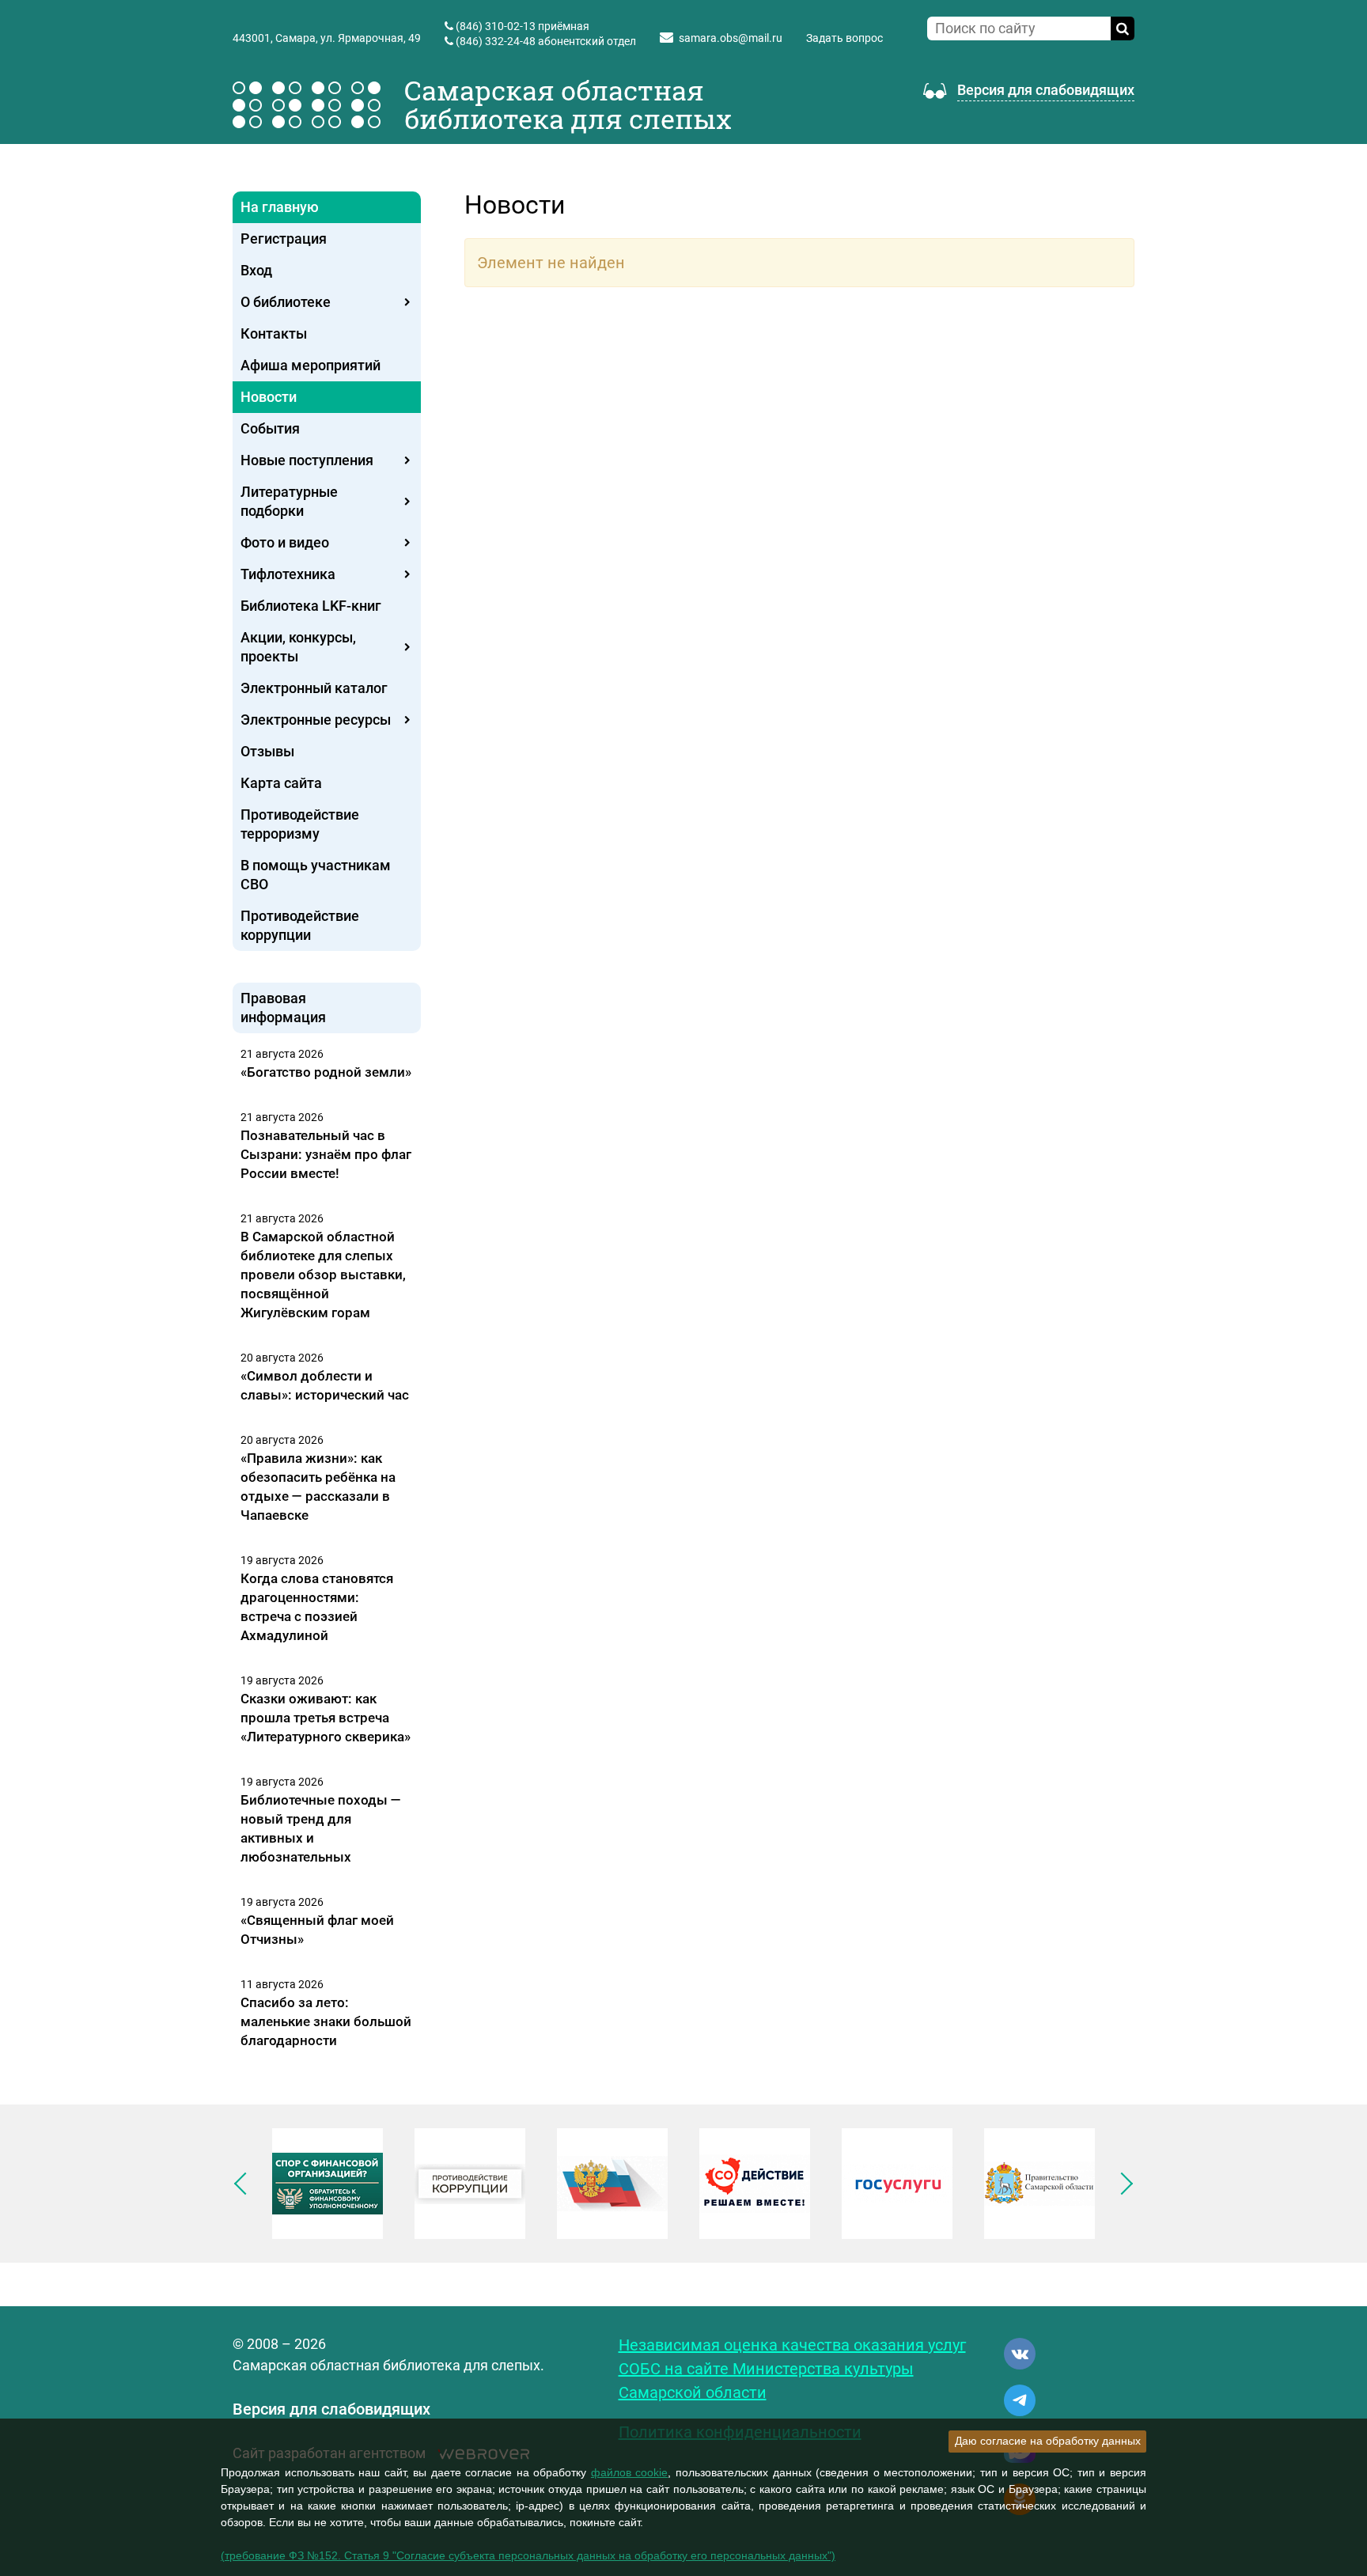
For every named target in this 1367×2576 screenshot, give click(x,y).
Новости (269, 397)
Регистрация (284, 239)
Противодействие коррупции (300, 925)
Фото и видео (285, 542)
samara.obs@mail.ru (731, 38)
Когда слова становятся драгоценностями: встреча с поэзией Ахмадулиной (317, 1607)
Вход (256, 270)
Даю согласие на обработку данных (1048, 2441)
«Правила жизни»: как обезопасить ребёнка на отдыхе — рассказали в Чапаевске (318, 1487)
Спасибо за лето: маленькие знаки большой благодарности (326, 2021)
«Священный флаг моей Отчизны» (317, 1930)
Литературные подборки (289, 501)
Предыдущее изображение (245, 2184)
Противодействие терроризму (300, 824)
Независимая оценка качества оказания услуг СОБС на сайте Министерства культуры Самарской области (792, 2369)
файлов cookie (630, 2472)
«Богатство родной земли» (326, 1072)
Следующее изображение (1122, 2184)
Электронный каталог (314, 688)
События (270, 428)
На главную (280, 207)
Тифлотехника (288, 574)
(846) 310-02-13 (496, 26)
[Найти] (1123, 28)
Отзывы (267, 751)
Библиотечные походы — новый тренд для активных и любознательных (321, 1828)
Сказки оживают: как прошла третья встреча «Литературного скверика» (326, 1718)
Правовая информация (283, 1008)
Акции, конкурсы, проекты (298, 647)
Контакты (274, 333)
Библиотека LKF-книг (311, 606)
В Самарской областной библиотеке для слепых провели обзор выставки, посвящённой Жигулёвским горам (323, 1275)
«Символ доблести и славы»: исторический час (325, 1385)
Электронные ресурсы (316, 720)
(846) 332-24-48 (496, 41)
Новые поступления (307, 460)
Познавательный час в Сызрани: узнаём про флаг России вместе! (326, 1154)
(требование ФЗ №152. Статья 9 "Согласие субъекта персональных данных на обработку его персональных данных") (528, 2555)
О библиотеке (286, 302)
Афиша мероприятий (311, 365)
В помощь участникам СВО (316, 875)
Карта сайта (281, 783)
